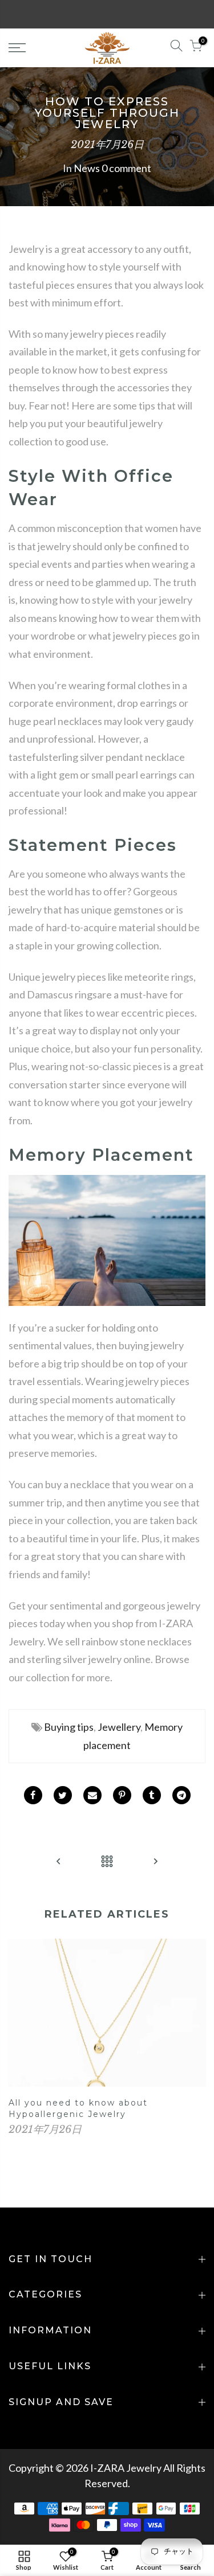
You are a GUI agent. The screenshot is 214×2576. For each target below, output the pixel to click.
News (87, 168)
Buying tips (69, 1727)
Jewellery (119, 1727)
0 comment (126, 168)
